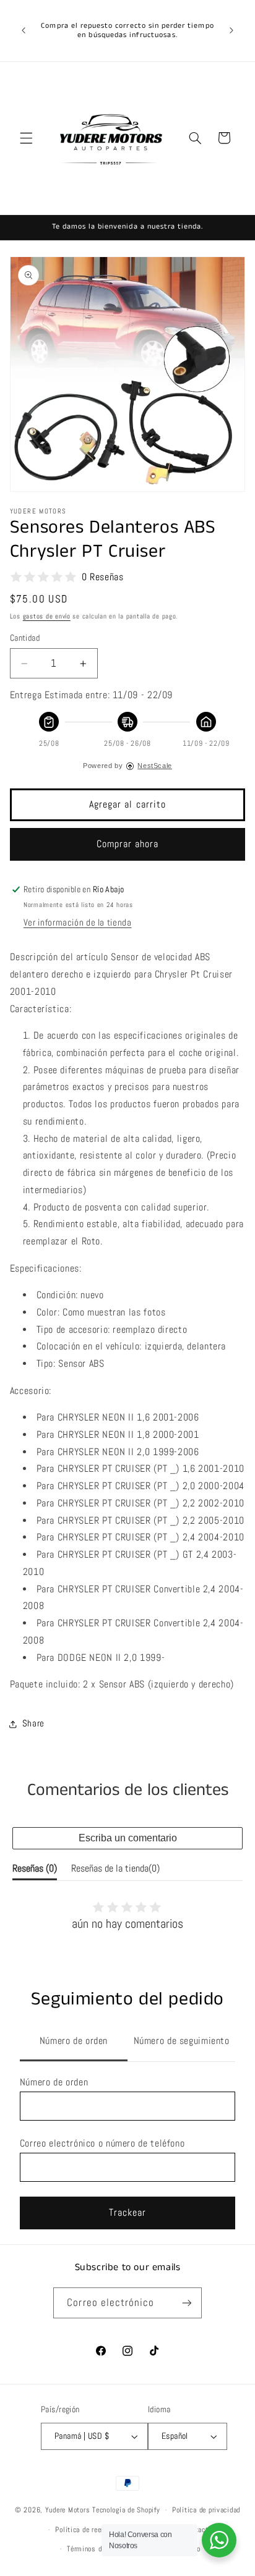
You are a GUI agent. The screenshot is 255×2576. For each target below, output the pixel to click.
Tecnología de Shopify (126, 2510)
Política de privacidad (206, 2510)
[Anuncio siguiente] (231, 30)
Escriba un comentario (128, 1838)
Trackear (127, 2213)
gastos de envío (47, 616)
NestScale (155, 766)
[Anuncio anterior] (24, 30)
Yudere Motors (68, 2510)
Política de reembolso (89, 2530)
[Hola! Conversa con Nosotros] (219, 2540)
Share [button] (33, 1723)
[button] (26, 138)
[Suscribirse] (186, 2303)
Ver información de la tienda (78, 923)
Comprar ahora (128, 844)
